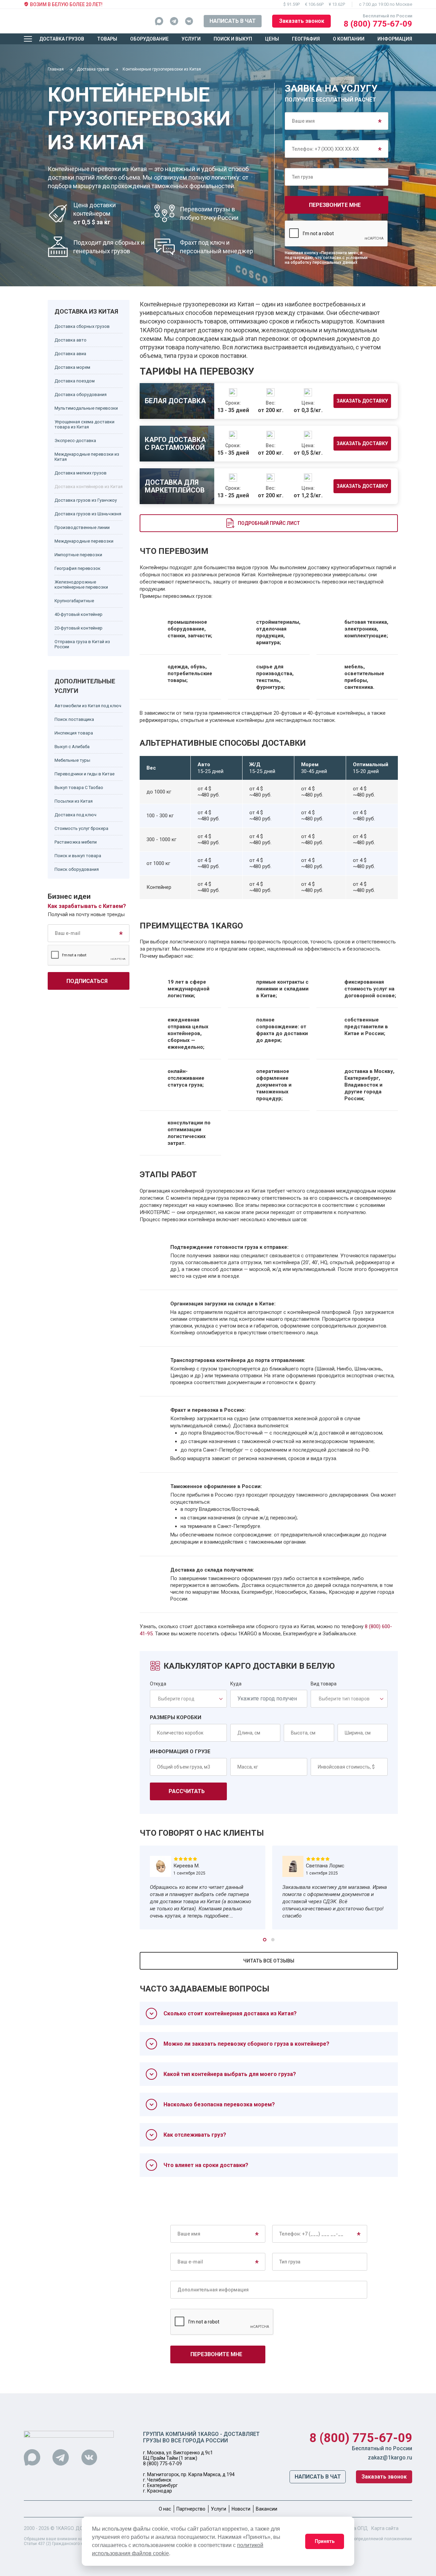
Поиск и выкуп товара (78, 856)
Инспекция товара (74, 733)
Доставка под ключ (75, 815)
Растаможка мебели (76, 842)
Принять (325, 2541)
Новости (241, 2509)
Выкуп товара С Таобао (79, 787)
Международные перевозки (84, 541)
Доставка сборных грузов (82, 326)
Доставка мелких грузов (81, 473)
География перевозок (77, 568)
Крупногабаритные (74, 601)
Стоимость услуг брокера (81, 828)
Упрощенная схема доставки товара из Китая (84, 424)
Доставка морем (72, 367)
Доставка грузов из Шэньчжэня (88, 514)
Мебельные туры (72, 760)
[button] (265, 1940)
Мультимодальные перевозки (86, 408)
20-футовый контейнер (79, 628)
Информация (395, 39)
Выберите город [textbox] (176, 1699)
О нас (165, 2509)
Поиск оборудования (77, 869)
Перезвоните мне (335, 205)
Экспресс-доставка (75, 441)
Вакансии (267, 2509)
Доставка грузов (62, 39)
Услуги (191, 39)
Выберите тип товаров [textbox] (344, 1699)
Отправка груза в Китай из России (82, 644)
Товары (107, 39)
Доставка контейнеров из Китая (89, 487)
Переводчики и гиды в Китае (84, 774)
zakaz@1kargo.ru (390, 2458)
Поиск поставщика (74, 719)
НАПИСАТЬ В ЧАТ (233, 21)
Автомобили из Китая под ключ (88, 706)
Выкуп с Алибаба (72, 747)
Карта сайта (385, 2528)
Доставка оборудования (81, 395)
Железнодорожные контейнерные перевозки (81, 585)
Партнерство (191, 2509)
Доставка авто (71, 340)
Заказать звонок (302, 21)
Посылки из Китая (74, 801)
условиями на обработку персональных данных (326, 260)
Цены (272, 39)
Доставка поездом (75, 381)
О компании (349, 39)
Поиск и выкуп (233, 39)
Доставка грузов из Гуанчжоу (86, 500)
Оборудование (149, 39)
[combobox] (186, 1699)
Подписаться (87, 981)
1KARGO (65, 2528)
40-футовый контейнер (79, 614)
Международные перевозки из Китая (87, 457)
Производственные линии (82, 527)
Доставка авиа (70, 354)
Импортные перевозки (78, 555)
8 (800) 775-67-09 (378, 24)
